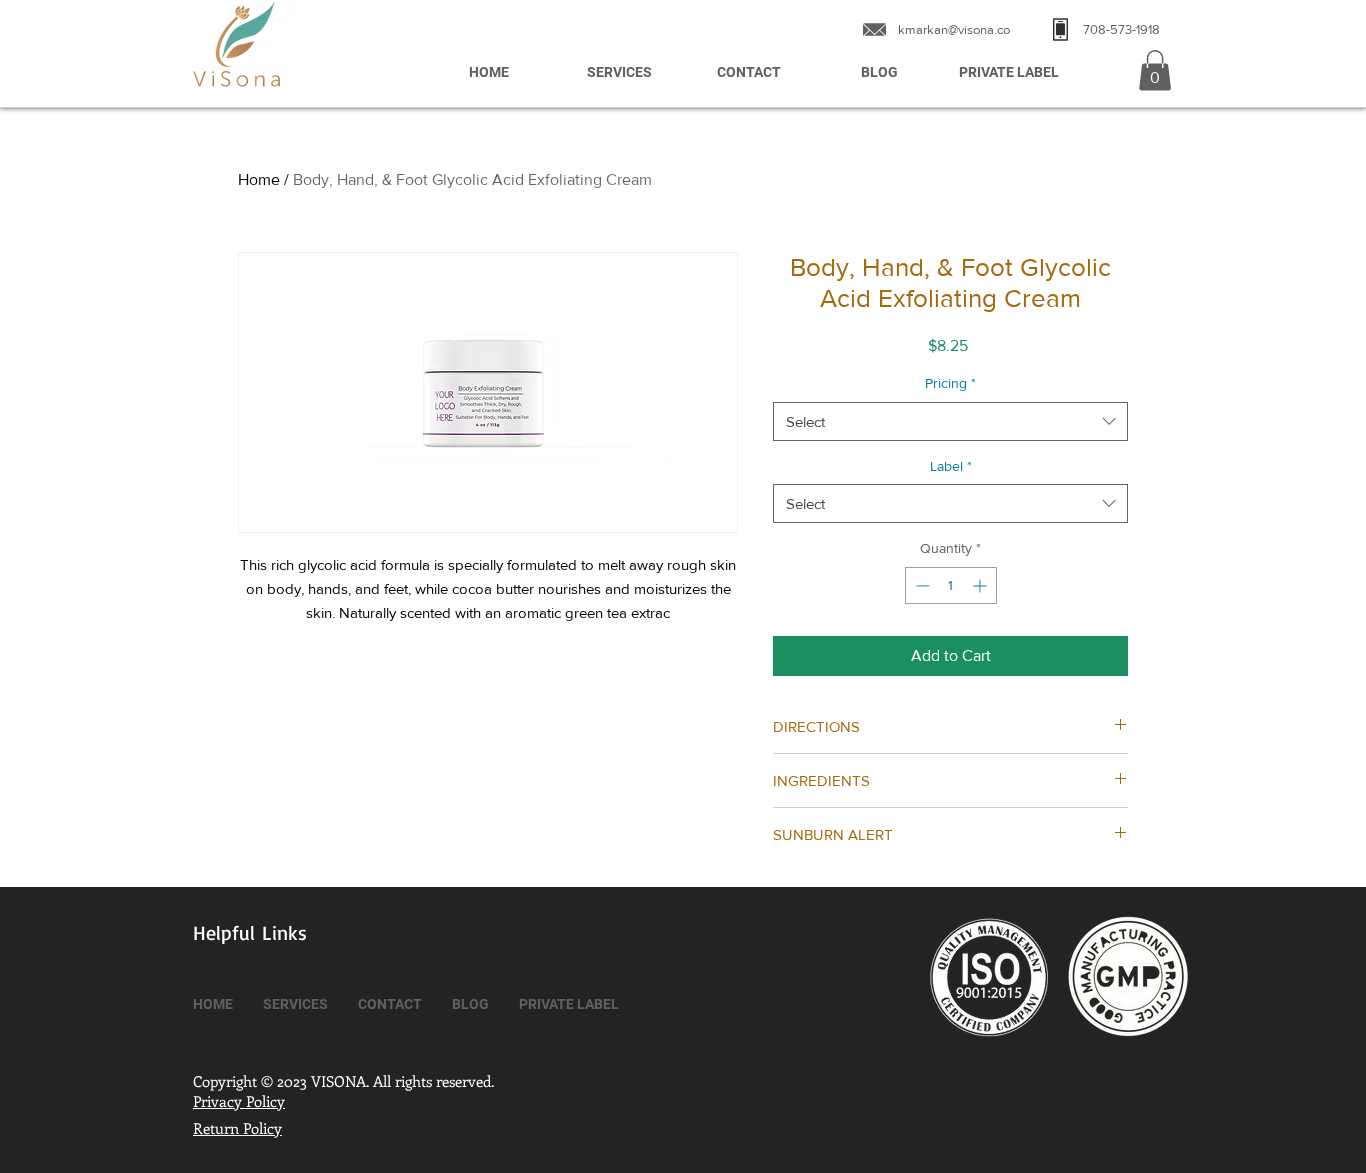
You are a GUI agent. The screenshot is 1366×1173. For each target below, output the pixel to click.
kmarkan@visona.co (954, 29)
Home (259, 179)
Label (951, 466)
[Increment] (981, 585)
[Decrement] (920, 585)
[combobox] (950, 421)
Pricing (950, 383)
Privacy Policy (239, 1101)
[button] (1155, 70)
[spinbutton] (951, 585)
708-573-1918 (1121, 29)
